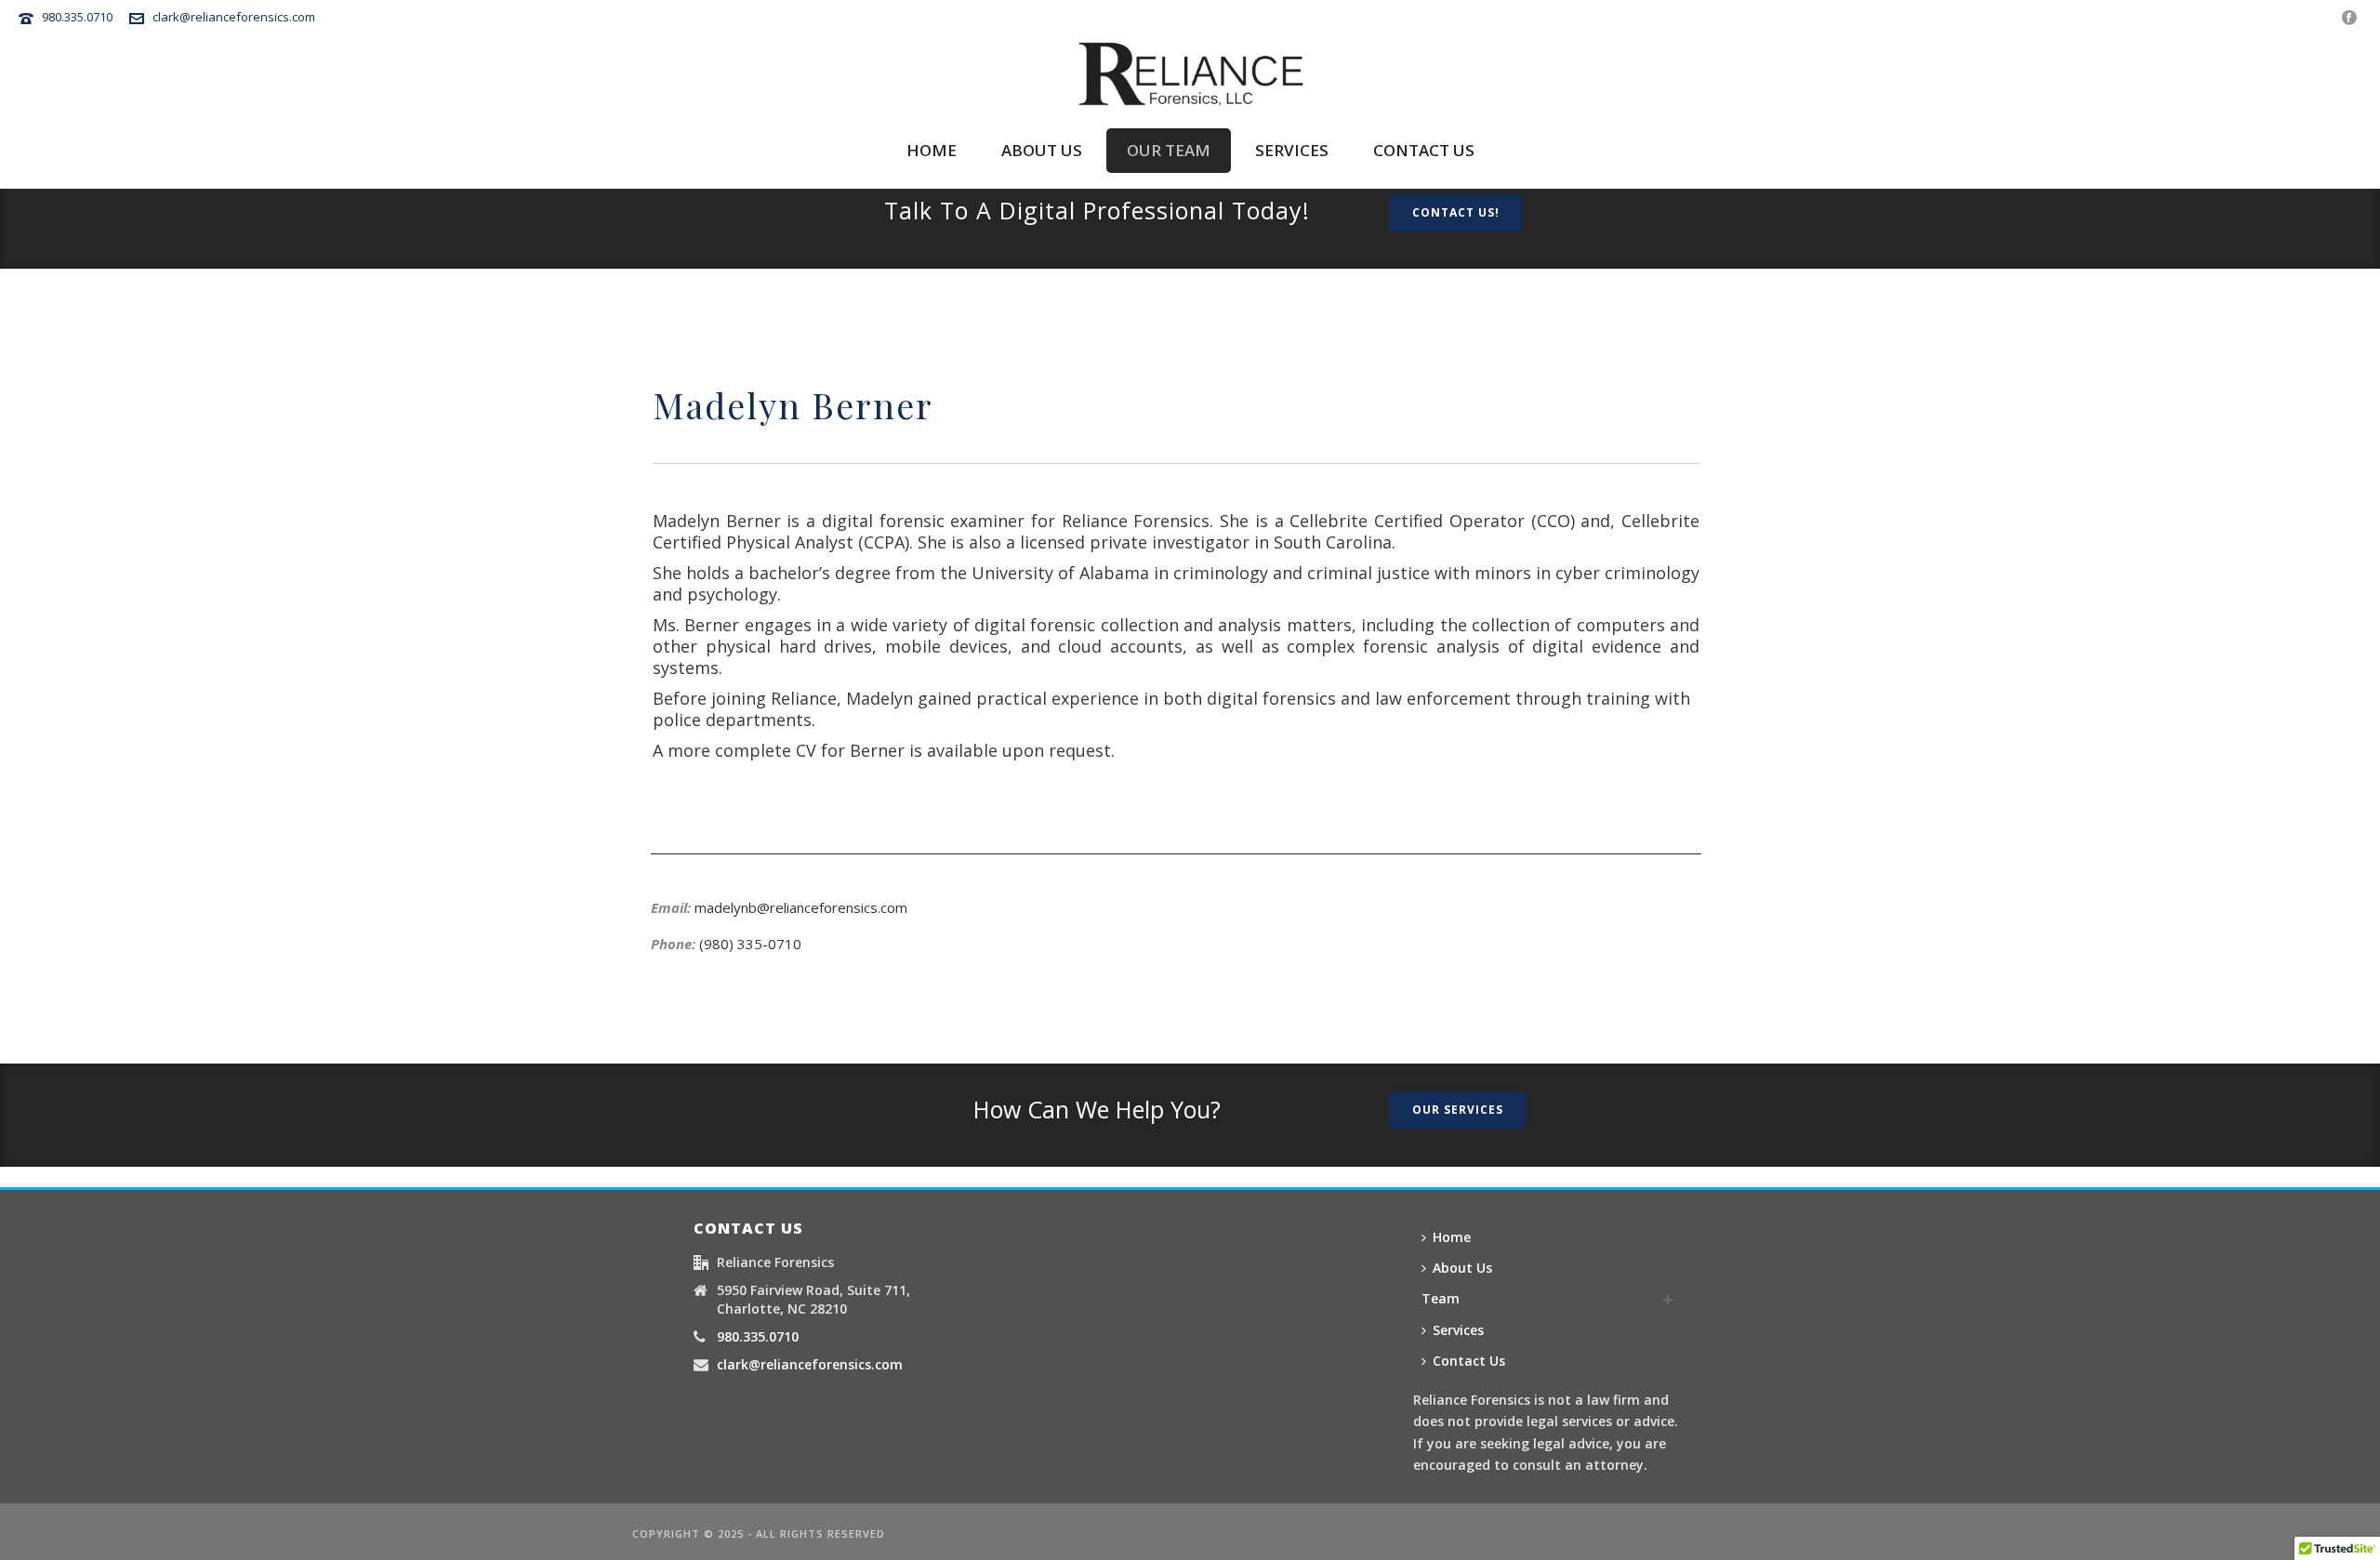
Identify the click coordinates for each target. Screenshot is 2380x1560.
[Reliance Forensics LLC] (1190, 73)
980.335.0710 (77, 17)
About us (1042, 150)
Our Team (1169, 150)
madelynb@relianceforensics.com (801, 907)
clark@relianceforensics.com (234, 17)
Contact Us (1469, 1361)
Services (1292, 150)
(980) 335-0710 (750, 944)
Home (932, 150)
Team (1441, 1298)
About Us (1462, 1268)
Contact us (1424, 150)
